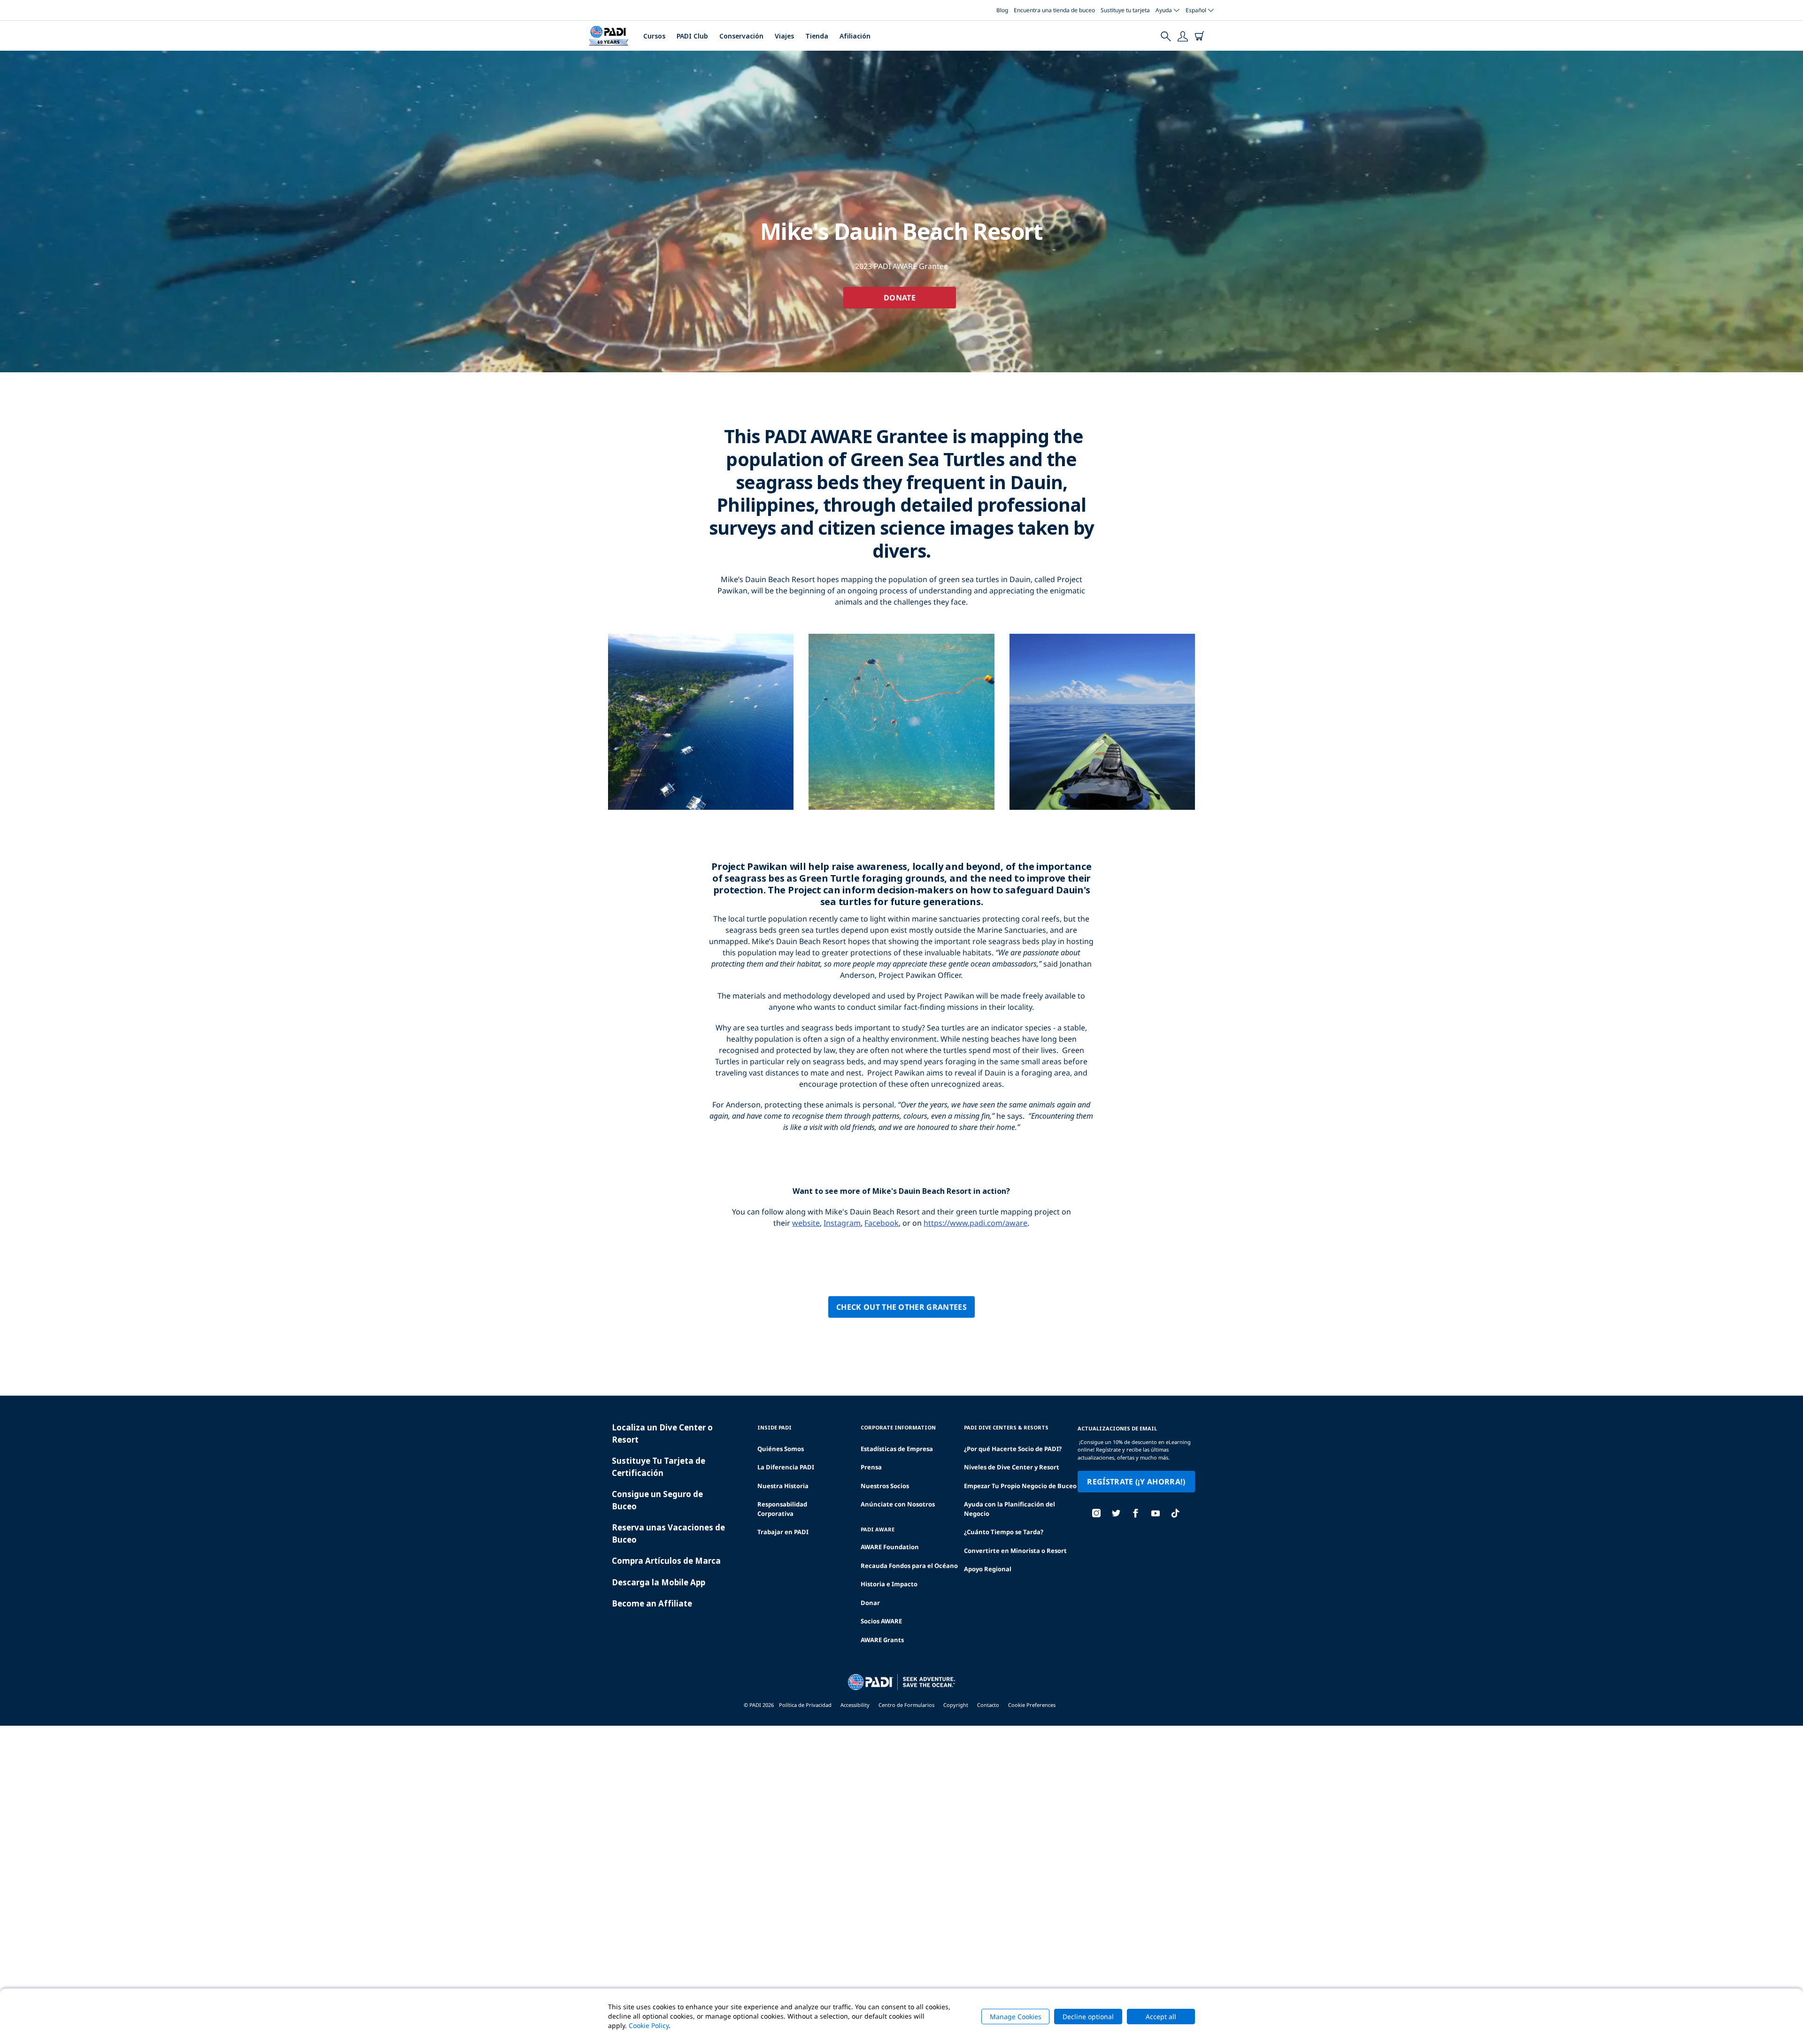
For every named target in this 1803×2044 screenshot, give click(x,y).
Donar (870, 1603)
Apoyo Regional (988, 1569)
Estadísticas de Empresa (897, 1449)
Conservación (741, 36)
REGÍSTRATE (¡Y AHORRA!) (1136, 1482)
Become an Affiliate (652, 1603)
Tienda (817, 36)
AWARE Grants (882, 1640)
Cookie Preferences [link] (1032, 1705)
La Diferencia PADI (786, 1467)
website (806, 1223)
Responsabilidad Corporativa (782, 1509)
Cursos (654, 36)
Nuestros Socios (885, 1486)
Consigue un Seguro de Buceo (657, 1500)
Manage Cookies (1016, 2017)
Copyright (956, 1705)
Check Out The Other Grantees (901, 1307)
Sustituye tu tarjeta (1125, 10)
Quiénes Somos (781, 1449)
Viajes (784, 36)
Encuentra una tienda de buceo (1054, 10)
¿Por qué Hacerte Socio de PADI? (1013, 1449)
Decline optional (1088, 2017)
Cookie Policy (649, 2025)
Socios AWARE (881, 1621)
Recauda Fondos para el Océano (909, 1566)
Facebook (882, 1223)
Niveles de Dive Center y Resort (1012, 1467)
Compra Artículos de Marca (666, 1561)
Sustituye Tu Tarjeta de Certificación (659, 1467)
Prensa (871, 1467)
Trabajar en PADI (783, 1532)
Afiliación (855, 36)
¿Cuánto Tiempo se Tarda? (1004, 1532)
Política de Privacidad (805, 1705)
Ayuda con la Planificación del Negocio (1009, 1509)
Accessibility (855, 1705)
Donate (900, 298)
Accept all (1161, 2017)
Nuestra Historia (783, 1486)
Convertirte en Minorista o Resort (1015, 1551)
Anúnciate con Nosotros (898, 1504)
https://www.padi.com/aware (975, 1223)
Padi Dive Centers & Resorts (1006, 1427)
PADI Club (692, 36)
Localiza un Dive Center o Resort (662, 1433)
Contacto (988, 1705)
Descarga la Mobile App (659, 1582)
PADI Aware (878, 1529)
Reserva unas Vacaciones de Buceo (668, 1533)
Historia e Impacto (889, 1584)
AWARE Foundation (890, 1547)
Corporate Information (898, 1427)
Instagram (842, 1223)
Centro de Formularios (906, 1705)
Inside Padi (774, 1427)
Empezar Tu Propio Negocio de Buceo (1020, 1486)
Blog (1002, 10)
